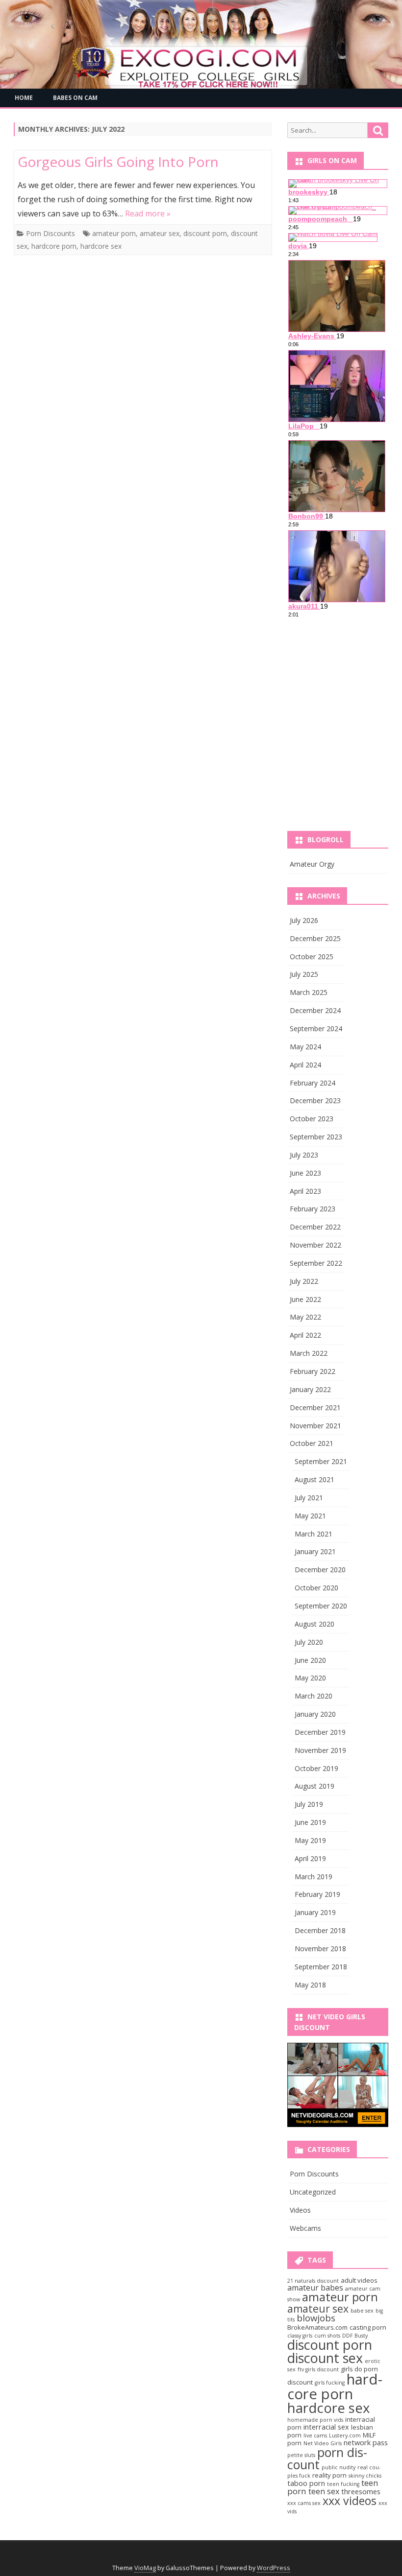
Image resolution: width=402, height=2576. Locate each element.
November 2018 (320, 1949)
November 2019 (320, 1750)
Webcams (305, 2228)
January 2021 (315, 1551)
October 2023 (312, 1119)
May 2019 (310, 1840)
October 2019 (316, 1768)
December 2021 (315, 1407)
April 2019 (310, 1858)
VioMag (145, 2568)
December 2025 (315, 938)
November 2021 (315, 1426)
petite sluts (301, 2455)
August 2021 (314, 1479)
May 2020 (310, 1678)
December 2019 (320, 1732)
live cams (315, 2435)
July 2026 (304, 920)
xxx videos (350, 2501)
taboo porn (306, 2483)
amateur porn (114, 233)
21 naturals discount (313, 2281)
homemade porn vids (315, 2420)
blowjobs (316, 2318)
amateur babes (315, 2288)
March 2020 (314, 1696)
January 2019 (315, 1912)
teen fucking (343, 2484)
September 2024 (316, 1028)
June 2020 (310, 1660)
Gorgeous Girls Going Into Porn (118, 162)
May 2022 (305, 1317)
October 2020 (316, 1588)
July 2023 (304, 1155)
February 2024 (313, 1083)
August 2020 (314, 1624)
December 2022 (315, 1227)
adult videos (359, 2280)
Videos (300, 2210)
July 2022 (304, 1281)
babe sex (362, 2311)
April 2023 (305, 1191)
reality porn (329, 2475)
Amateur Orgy (312, 864)
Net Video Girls (323, 2443)
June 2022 (305, 1299)
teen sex (324, 2491)
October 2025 (312, 957)
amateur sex (160, 233)
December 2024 (315, 1010)
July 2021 (309, 1498)
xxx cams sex (304, 2503)
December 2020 (320, 1570)
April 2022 (305, 1335)
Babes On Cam (75, 98)
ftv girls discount (318, 2369)
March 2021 (314, 1534)
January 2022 (310, 1389)
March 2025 (309, 992)
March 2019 (314, 1877)
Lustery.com (345, 2435)
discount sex (325, 2358)
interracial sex (326, 2427)
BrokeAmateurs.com (317, 2327)
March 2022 (309, 1353)
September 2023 (316, 1137)
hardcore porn (54, 246)
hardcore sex (101, 246)
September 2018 (321, 1967)
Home (24, 98)
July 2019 (309, 1804)
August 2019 (314, 1786)
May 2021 (310, 1516)
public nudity (339, 2467)
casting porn (368, 2327)
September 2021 (321, 1461)
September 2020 (321, 1606)
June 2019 (310, 1822)
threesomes (361, 2491)
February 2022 (313, 1371)
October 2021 (312, 1443)
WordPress (274, 2568)
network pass (366, 2442)
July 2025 (304, 974)
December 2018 (320, 1930)
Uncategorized (313, 2192)
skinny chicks (365, 2476)
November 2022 (315, 1245)
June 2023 (305, 1173)
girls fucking (330, 2383)
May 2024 (305, 1047)
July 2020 (309, 1642)
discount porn (205, 233)
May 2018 (310, 1985)
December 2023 (315, 1100)
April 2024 (305, 1065)
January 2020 (315, 1714)
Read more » (148, 213)
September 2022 (316, 1263)
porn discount (327, 2458)
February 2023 (313, 1209)
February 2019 (317, 1894)
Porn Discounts (50, 233)
